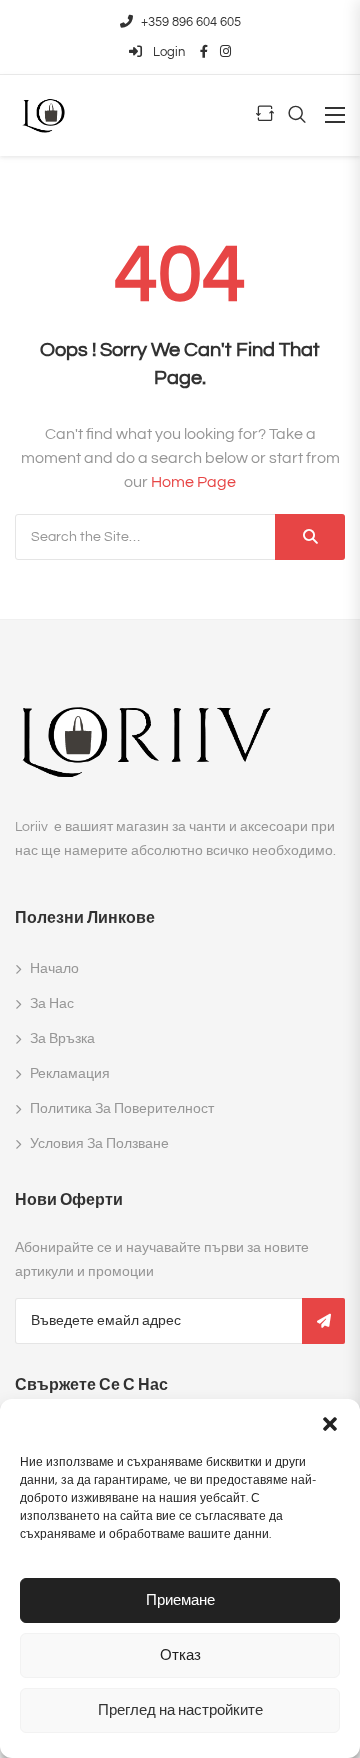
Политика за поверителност (122, 1109)
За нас (52, 1004)
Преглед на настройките (180, 1710)
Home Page (193, 482)
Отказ (180, 1655)
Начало (54, 969)
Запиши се (323, 1321)
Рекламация (70, 1074)
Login (167, 52)
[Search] (310, 537)
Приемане (180, 1600)
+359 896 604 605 (191, 22)
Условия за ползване (99, 1144)
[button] (330, 1424)
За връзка (62, 1039)
